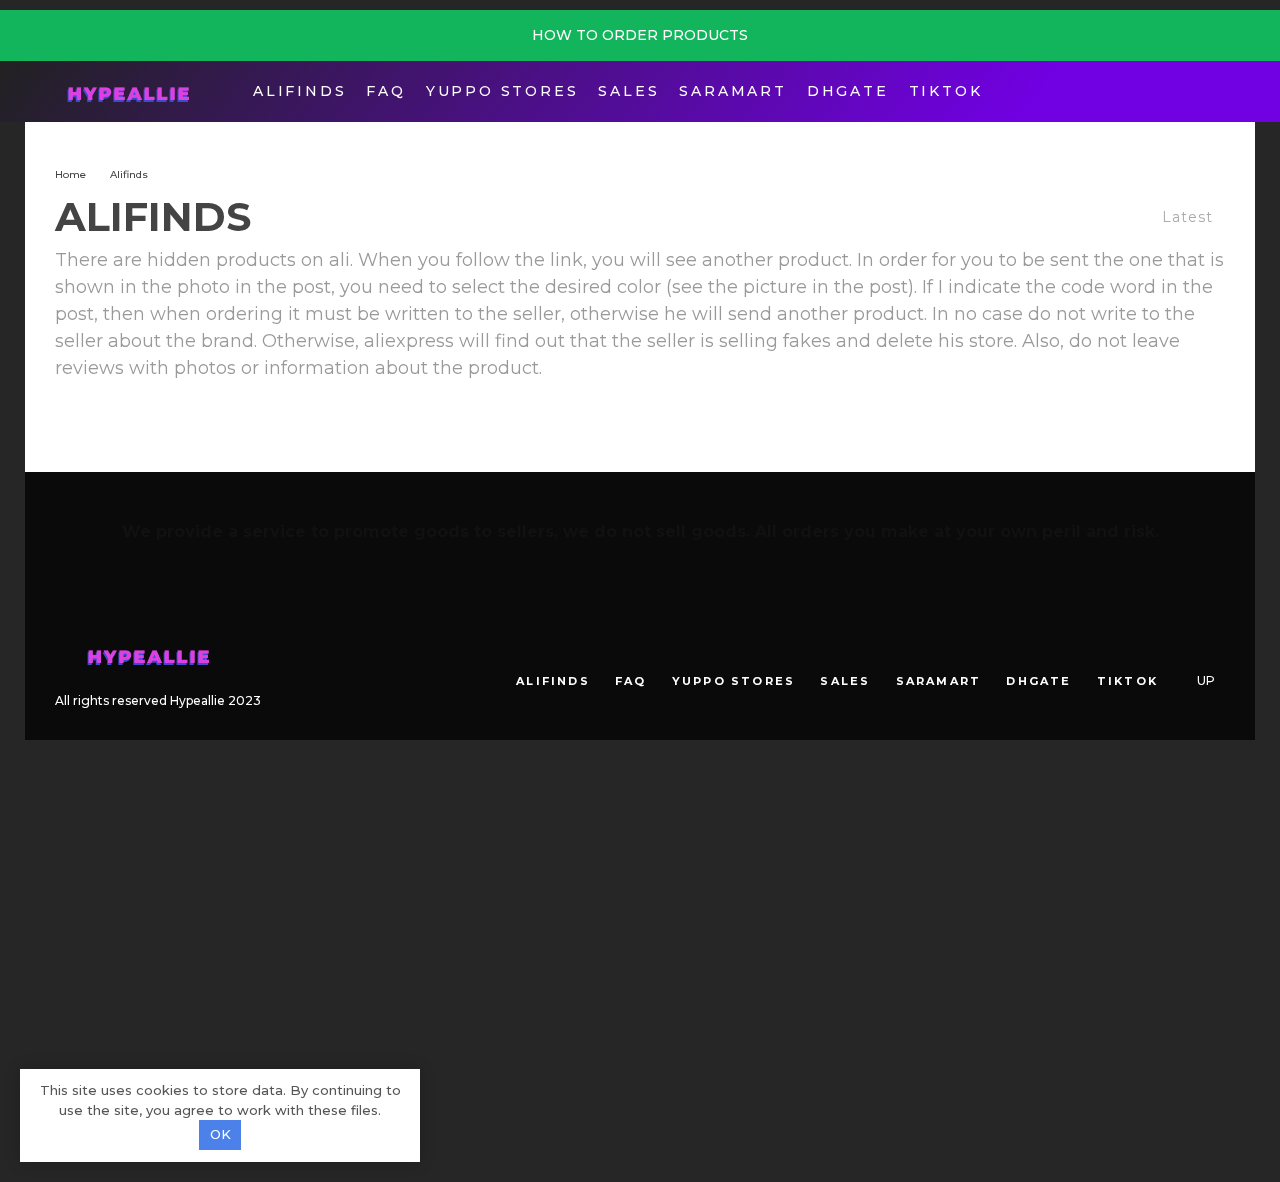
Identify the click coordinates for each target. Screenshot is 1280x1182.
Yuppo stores (502, 91)
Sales (628, 91)
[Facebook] (1172, 91)
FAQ (385, 91)
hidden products (221, 260)
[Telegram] (1203, 91)
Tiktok (946, 91)
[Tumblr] (1152, 648)
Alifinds (299, 91)
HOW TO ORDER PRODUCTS (640, 35)
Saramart (732, 91)
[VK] (1181, 648)
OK (220, 1134)
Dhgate (848, 91)
